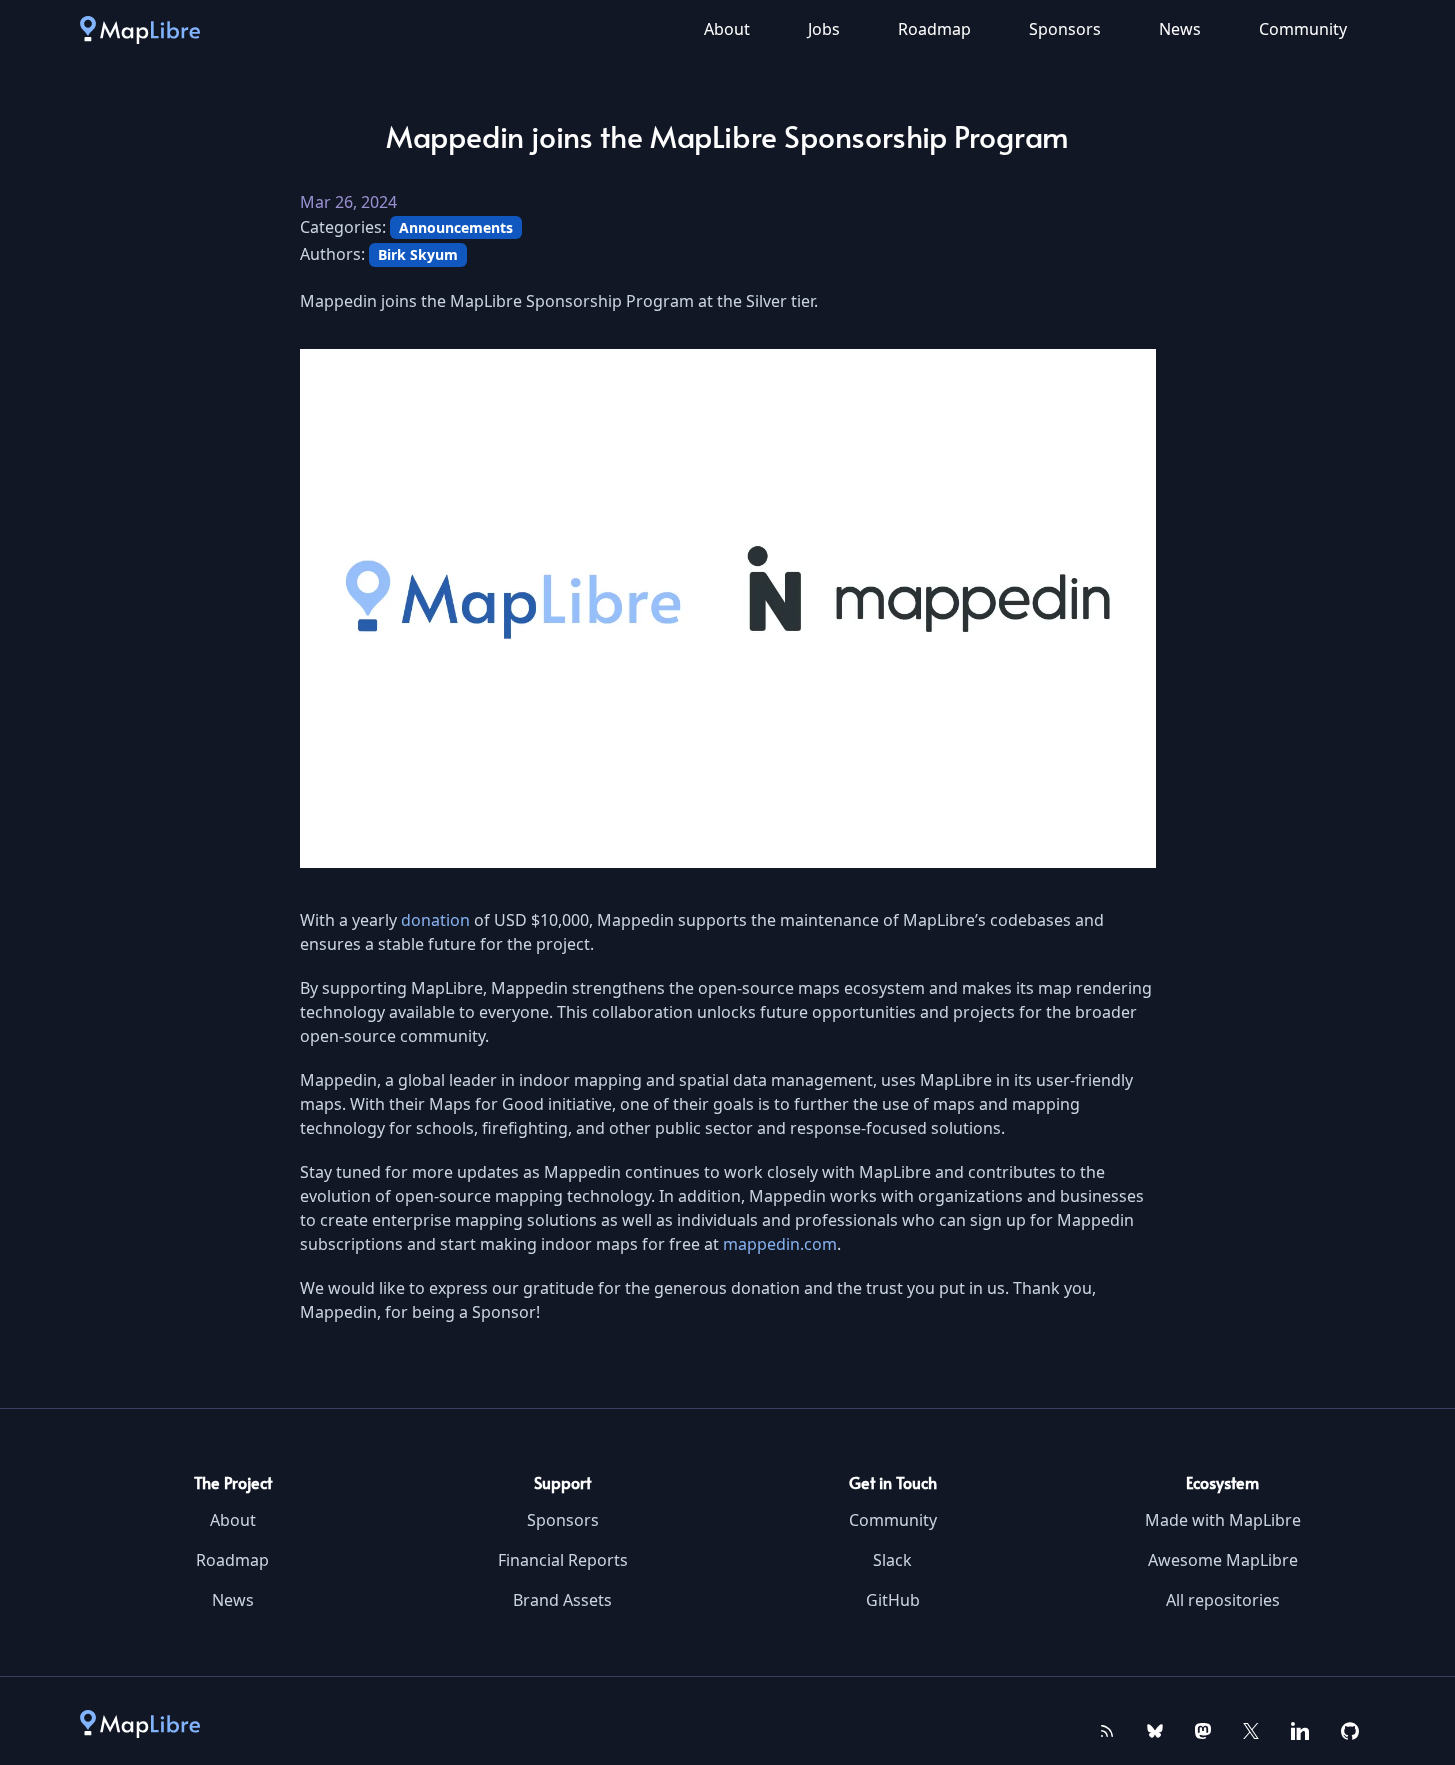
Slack (892, 1560)
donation (435, 920)
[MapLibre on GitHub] (1350, 1729)
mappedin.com (780, 1244)
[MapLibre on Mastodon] (1203, 1729)
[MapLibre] (140, 29)
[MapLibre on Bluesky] (1155, 1729)
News (1180, 29)
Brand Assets (562, 1600)
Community (1303, 29)
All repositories (1223, 1600)
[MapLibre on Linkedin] (1300, 1729)
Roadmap (934, 29)
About (727, 29)
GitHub (893, 1600)
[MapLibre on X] (1251, 1729)
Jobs (824, 29)
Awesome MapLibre (1223, 1560)
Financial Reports (563, 1560)
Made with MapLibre (1223, 1520)
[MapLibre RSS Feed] (1107, 1729)
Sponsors (1065, 29)
